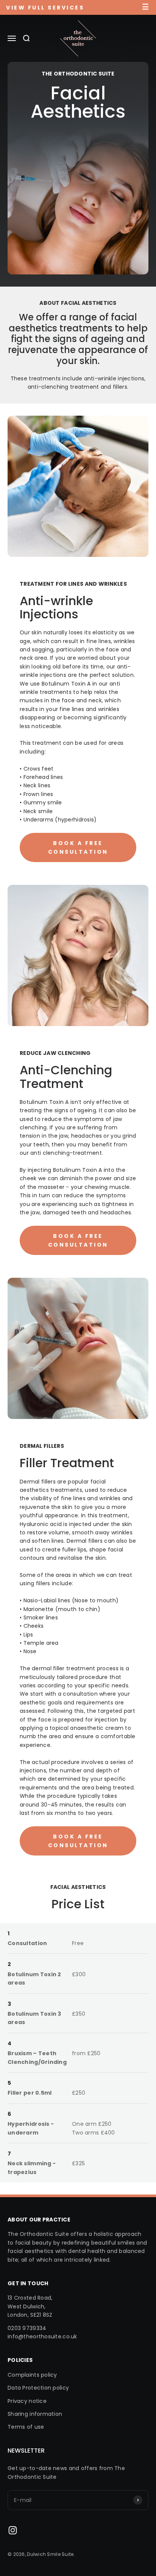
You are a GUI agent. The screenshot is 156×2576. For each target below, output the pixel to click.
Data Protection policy (38, 2388)
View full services (45, 8)
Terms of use (26, 2427)
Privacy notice (27, 2401)
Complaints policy (32, 2375)
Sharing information (35, 2414)
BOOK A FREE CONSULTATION (78, 847)
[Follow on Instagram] (13, 2530)
